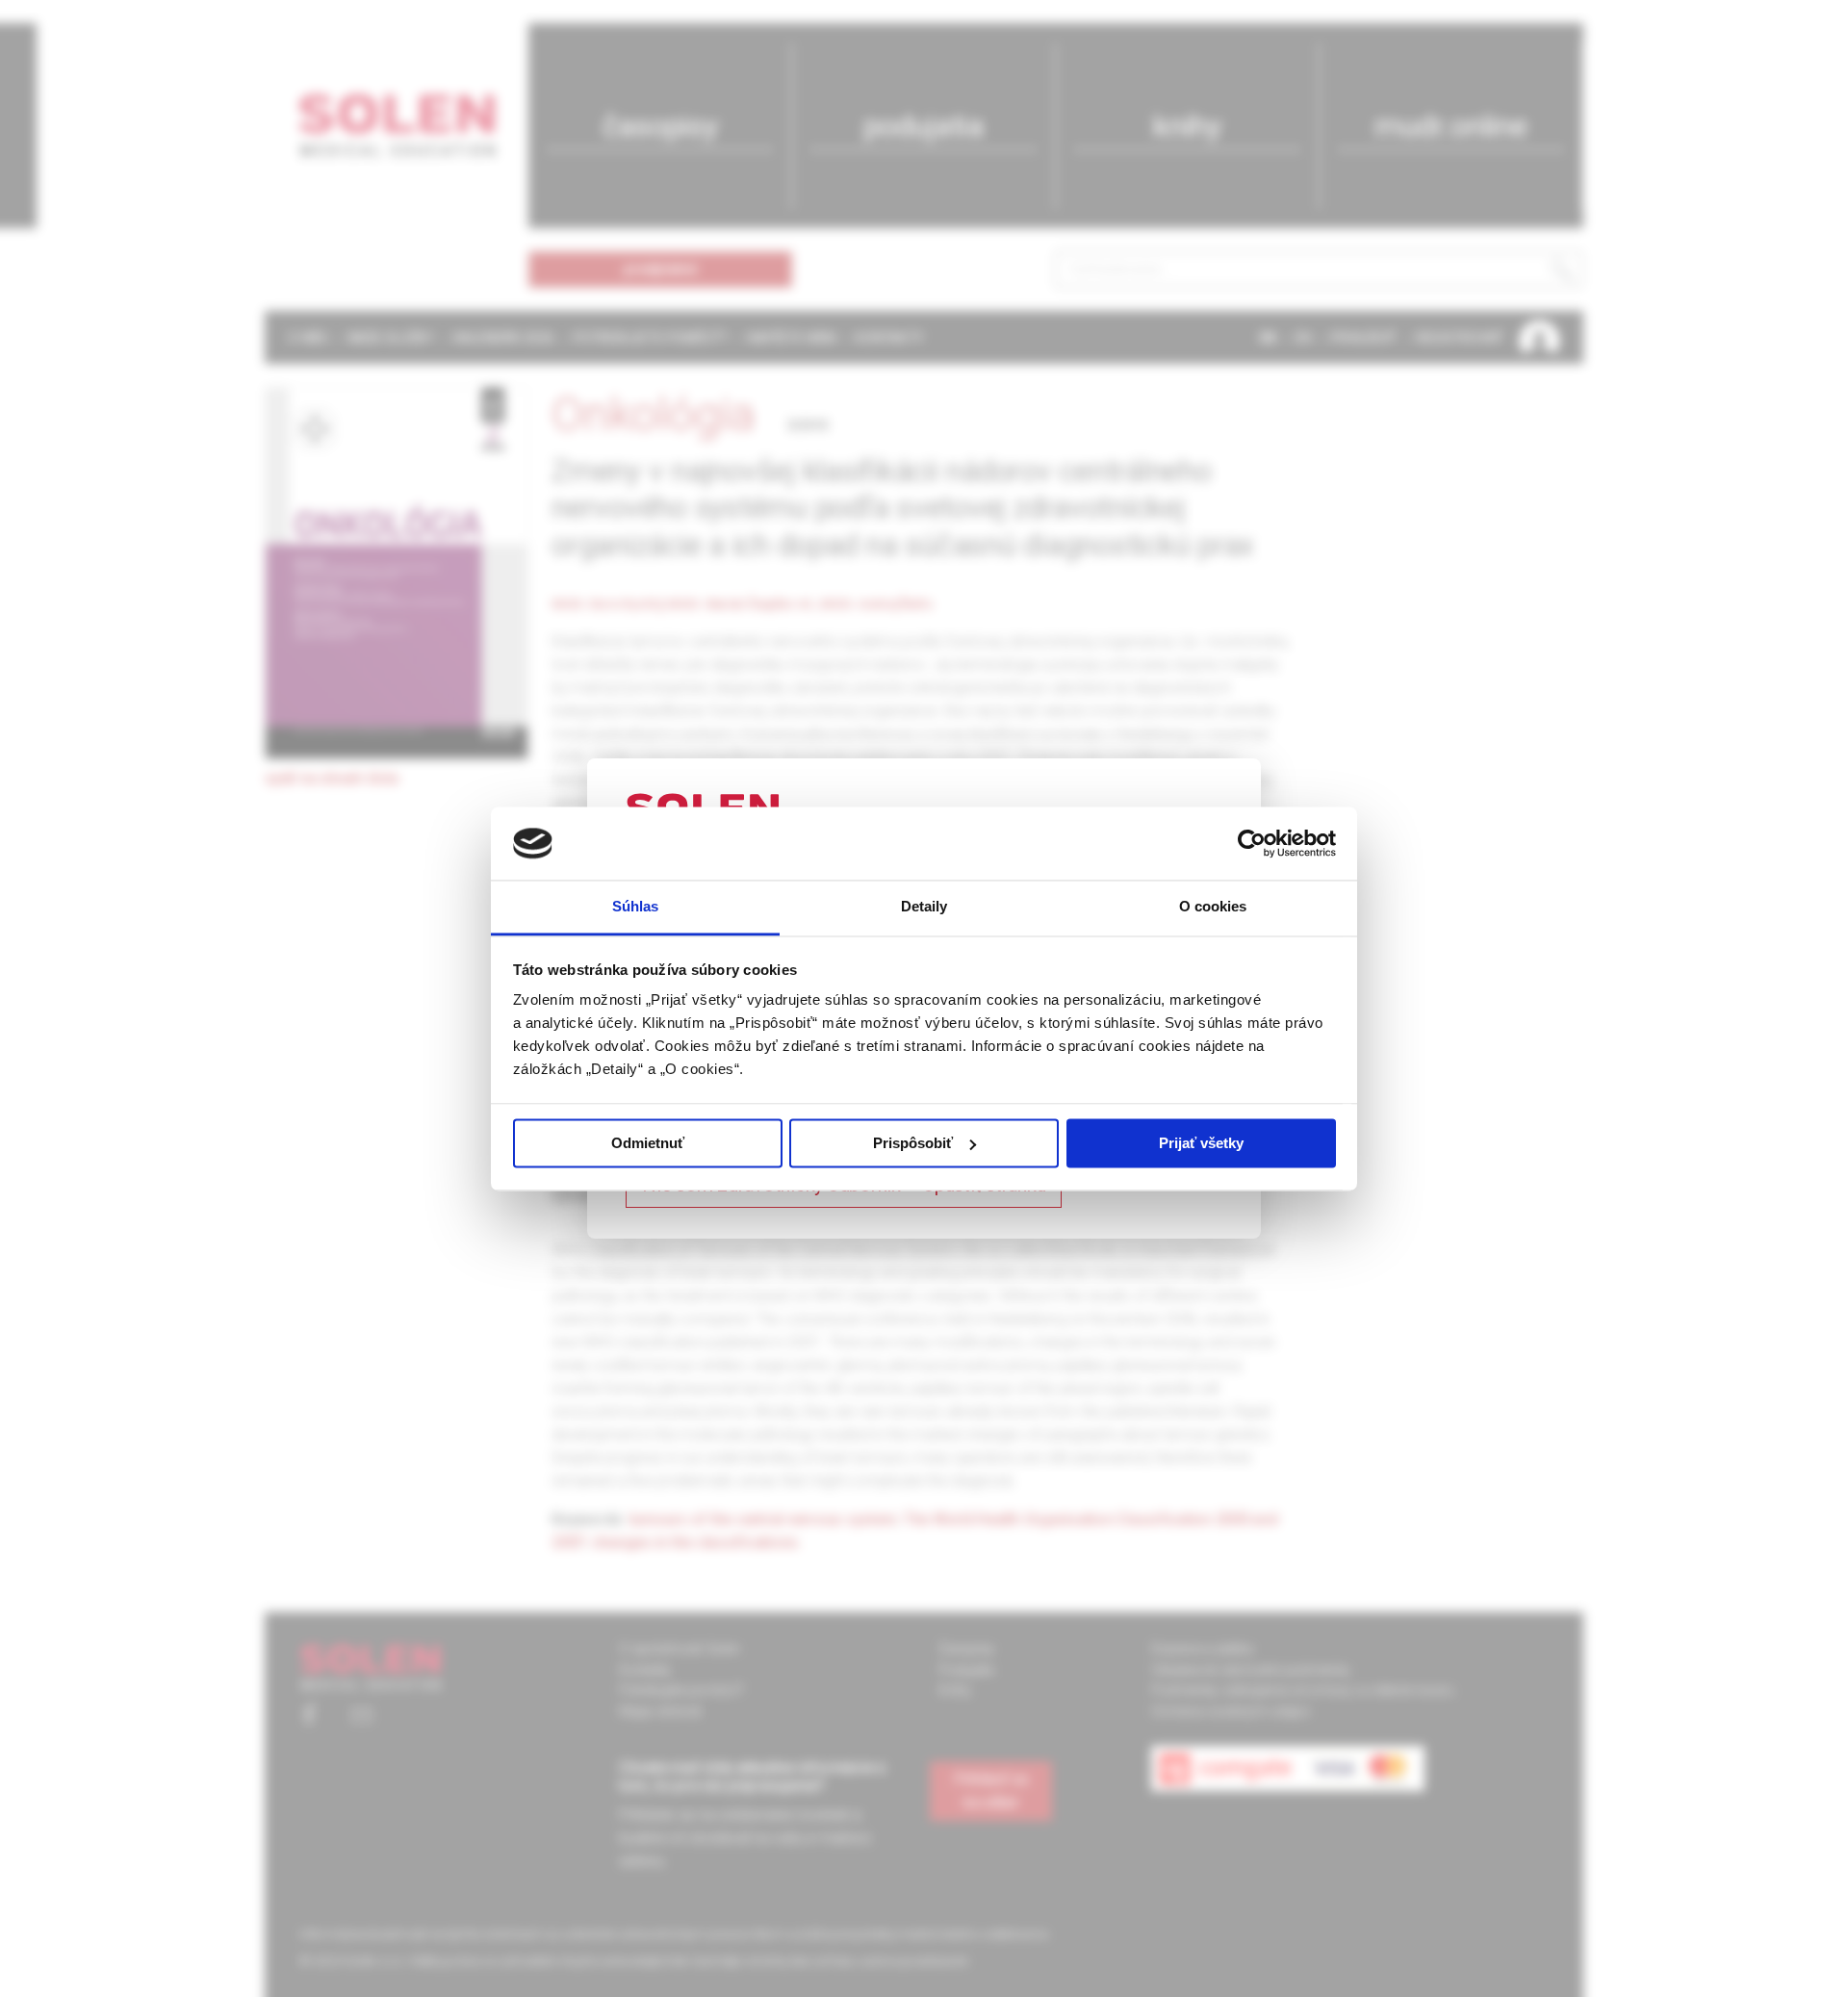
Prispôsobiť (913, 1143)
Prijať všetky (1201, 1143)
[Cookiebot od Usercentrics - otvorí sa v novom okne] (1252, 843)
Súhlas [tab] (636, 907)
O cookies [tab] (1213, 907)
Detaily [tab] (924, 907)
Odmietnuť (648, 1143)
